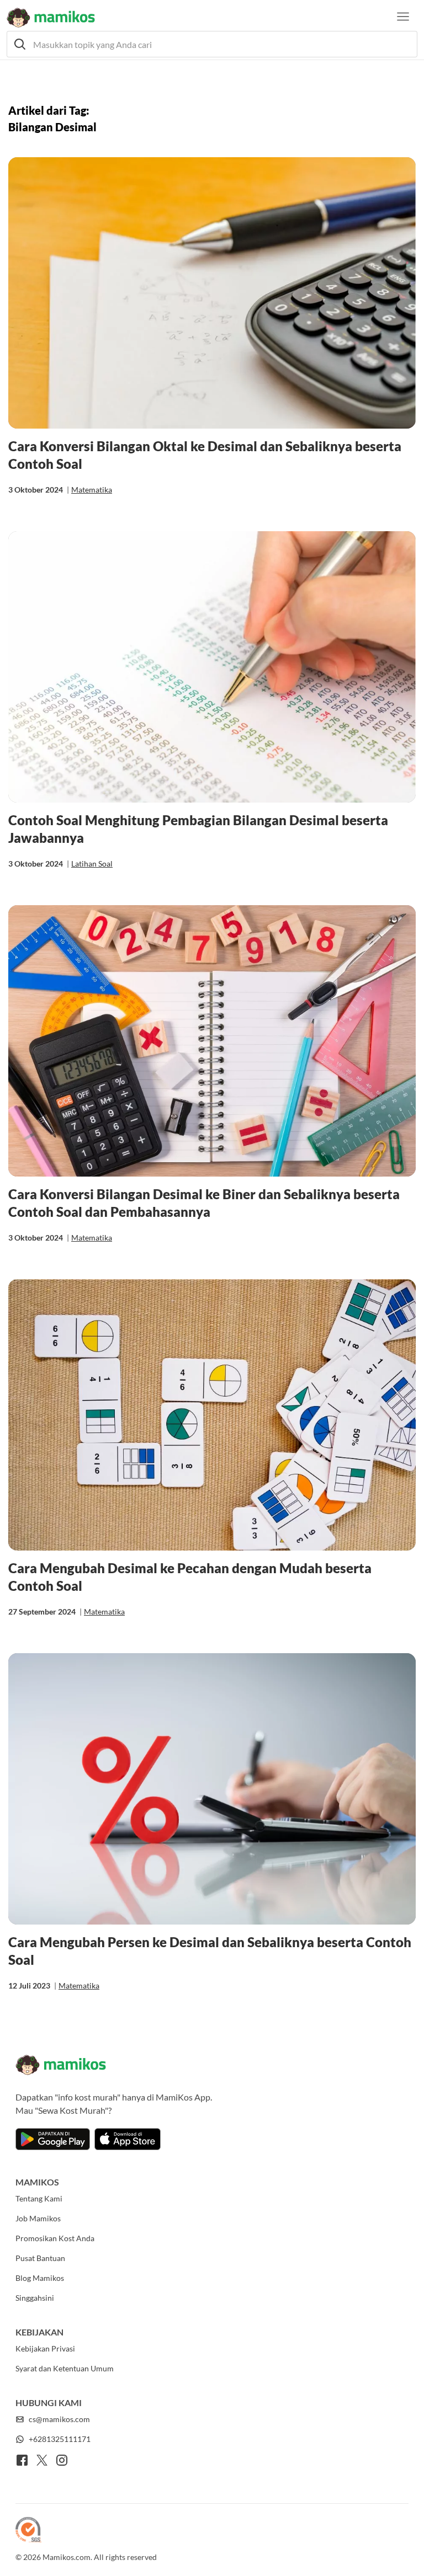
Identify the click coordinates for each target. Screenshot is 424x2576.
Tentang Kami (39, 2198)
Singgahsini (35, 2298)
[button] (212, 44)
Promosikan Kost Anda (55, 2238)
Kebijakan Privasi (45, 2348)
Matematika (92, 490)
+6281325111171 (60, 2439)
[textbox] (212, 44)
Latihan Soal (92, 864)
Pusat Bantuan (40, 2258)
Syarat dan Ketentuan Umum (65, 2368)
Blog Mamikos (40, 2278)
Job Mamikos (38, 2218)
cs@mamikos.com (59, 2419)
